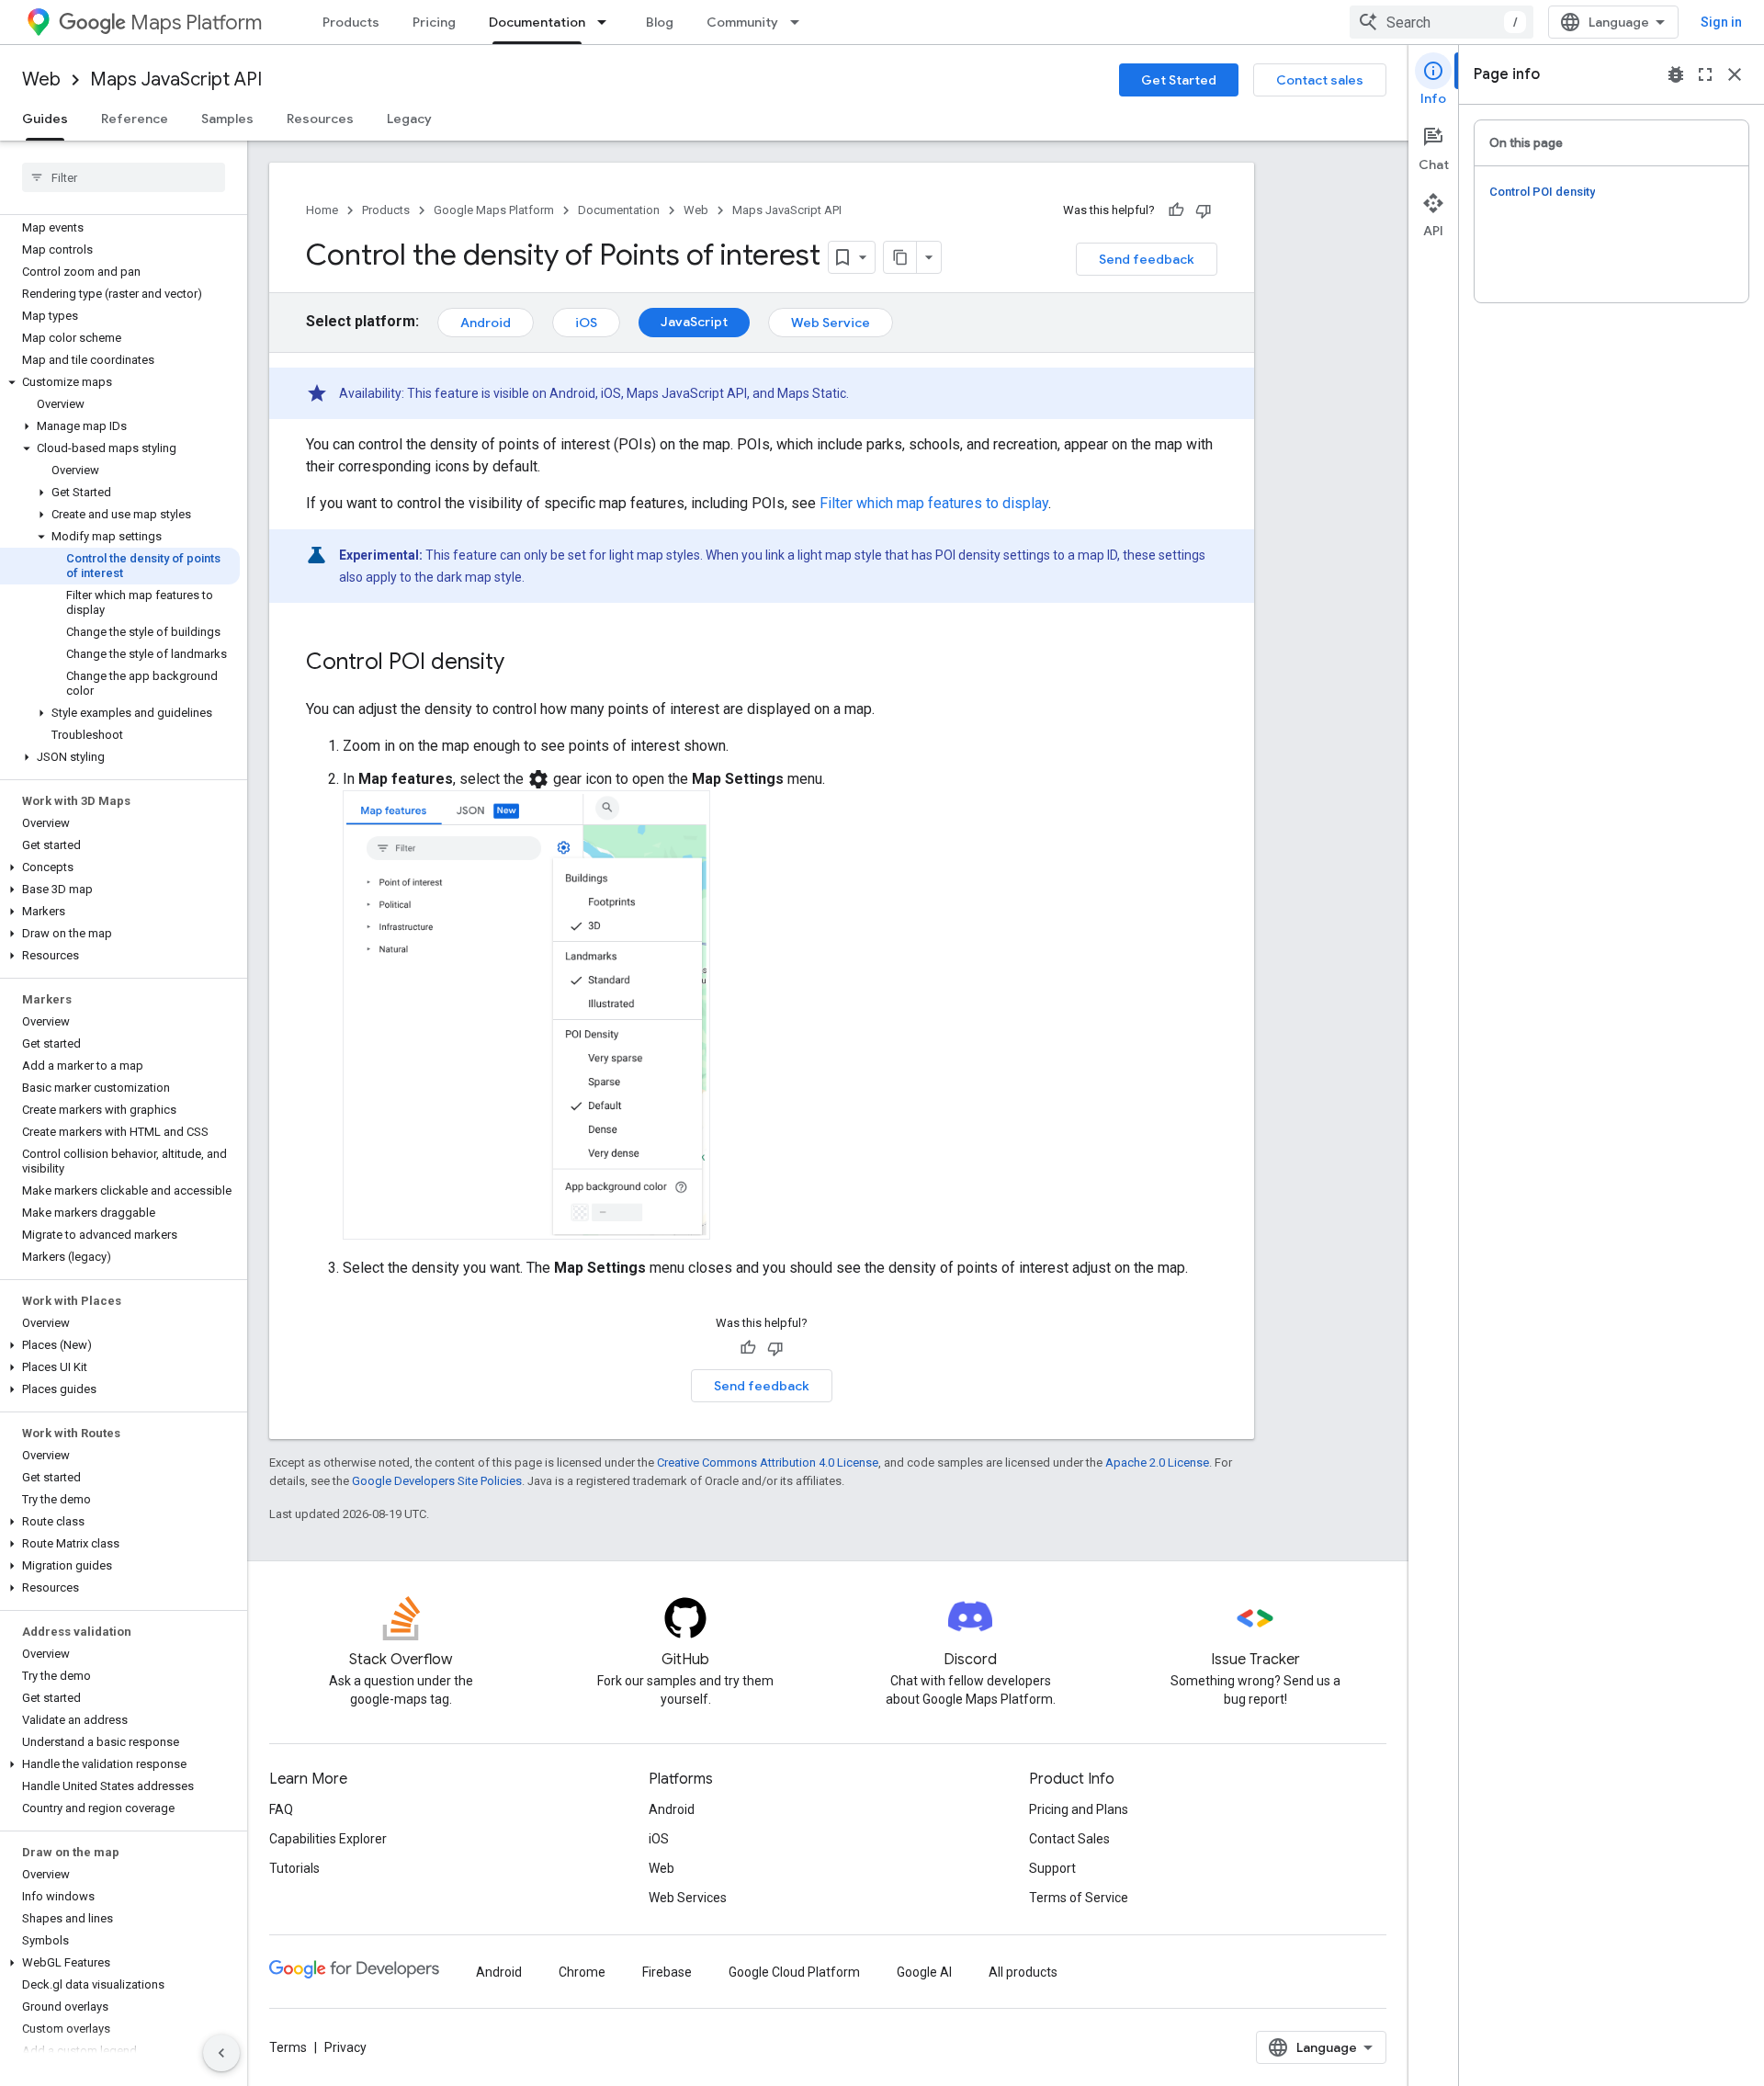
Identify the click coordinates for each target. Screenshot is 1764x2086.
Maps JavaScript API (176, 79)
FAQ (281, 1809)
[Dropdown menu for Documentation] (607, 22)
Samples (227, 119)
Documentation (537, 22)
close (1735, 74)
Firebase (667, 1972)
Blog (660, 22)
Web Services (688, 1898)
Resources (320, 119)
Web (41, 79)
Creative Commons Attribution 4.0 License (768, 1462)
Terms (288, 2047)
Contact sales (1320, 80)
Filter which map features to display (934, 503)
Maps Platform (196, 23)
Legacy (409, 119)
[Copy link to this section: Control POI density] (523, 663)
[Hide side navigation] (221, 2053)
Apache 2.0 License (1157, 1462)
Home (322, 210)
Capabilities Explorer (328, 1839)
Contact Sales (1069, 1839)
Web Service (831, 323)
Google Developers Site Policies (437, 1481)
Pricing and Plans (1079, 1809)
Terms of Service (1079, 1898)
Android (486, 323)
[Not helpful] (1204, 210)
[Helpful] (1176, 210)
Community (742, 22)
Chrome (582, 1972)
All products (1023, 1972)
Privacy (345, 2047)
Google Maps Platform (494, 210)
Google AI (924, 1972)
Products (351, 22)
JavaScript (694, 322)
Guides (45, 119)
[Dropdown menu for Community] (800, 22)
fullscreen (1705, 74)
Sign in (1721, 22)
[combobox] (1442, 22)
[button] (120, 382)
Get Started (1179, 80)
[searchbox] (124, 177)
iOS (586, 323)
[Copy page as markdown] (900, 257)
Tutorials (294, 1868)
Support (1052, 1868)
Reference (135, 119)
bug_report (1676, 74)
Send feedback (1147, 259)
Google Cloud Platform (794, 1972)
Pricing (434, 22)
